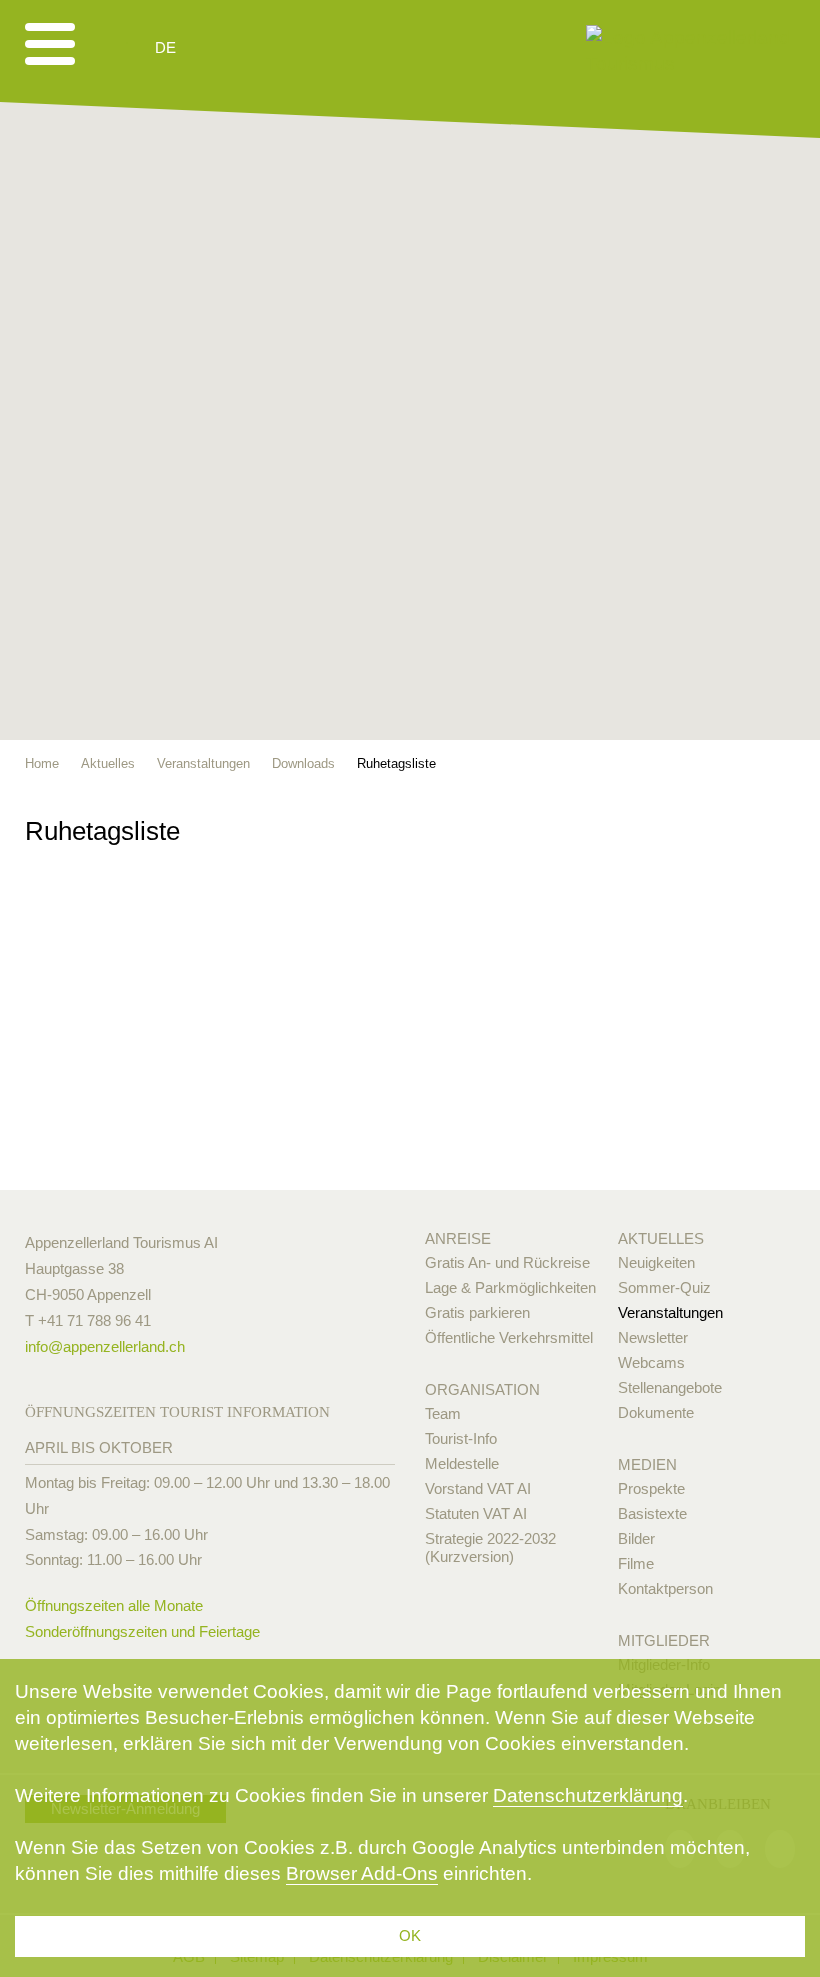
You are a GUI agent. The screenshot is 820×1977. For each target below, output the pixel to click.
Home (42, 763)
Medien (647, 1464)
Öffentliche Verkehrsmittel (509, 1337)
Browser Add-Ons (362, 1873)
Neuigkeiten (656, 1262)
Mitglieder (664, 1640)
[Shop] (320, 48)
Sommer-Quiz (664, 1287)
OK (410, 1935)
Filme (636, 1563)
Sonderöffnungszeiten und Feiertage (142, 1631)
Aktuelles (661, 1238)
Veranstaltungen (670, 1312)
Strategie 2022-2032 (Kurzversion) (490, 1547)
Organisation (482, 1389)
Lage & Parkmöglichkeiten (510, 1287)
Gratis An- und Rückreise (507, 1262)
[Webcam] (219, 48)
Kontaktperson (665, 1588)
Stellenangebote (670, 1387)
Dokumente (656, 1412)
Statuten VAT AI (476, 1513)
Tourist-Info (461, 1438)
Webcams (651, 1362)
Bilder (636, 1538)
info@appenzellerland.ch (105, 1346)
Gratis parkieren (477, 1312)
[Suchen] (272, 48)
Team (443, 1413)
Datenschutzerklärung (588, 1795)
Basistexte (652, 1513)
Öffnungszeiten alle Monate (114, 1605)
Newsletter (653, 1337)
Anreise (458, 1238)
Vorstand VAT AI (478, 1488)
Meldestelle (462, 1463)
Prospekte (651, 1488)
